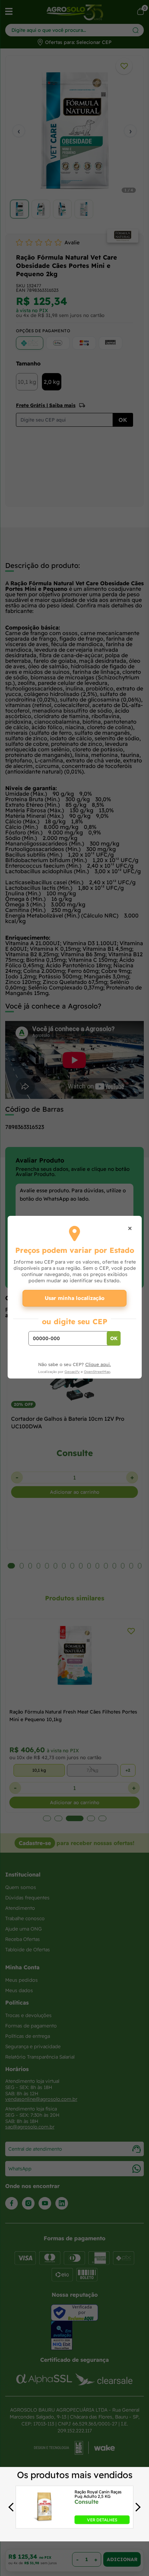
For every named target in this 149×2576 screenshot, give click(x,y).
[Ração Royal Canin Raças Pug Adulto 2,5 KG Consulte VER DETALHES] (44, 2522)
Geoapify (72, 1372)
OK (114, 1338)
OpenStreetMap (97, 1372)
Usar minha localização (75, 1298)
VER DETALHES (102, 2519)
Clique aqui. (98, 1364)
